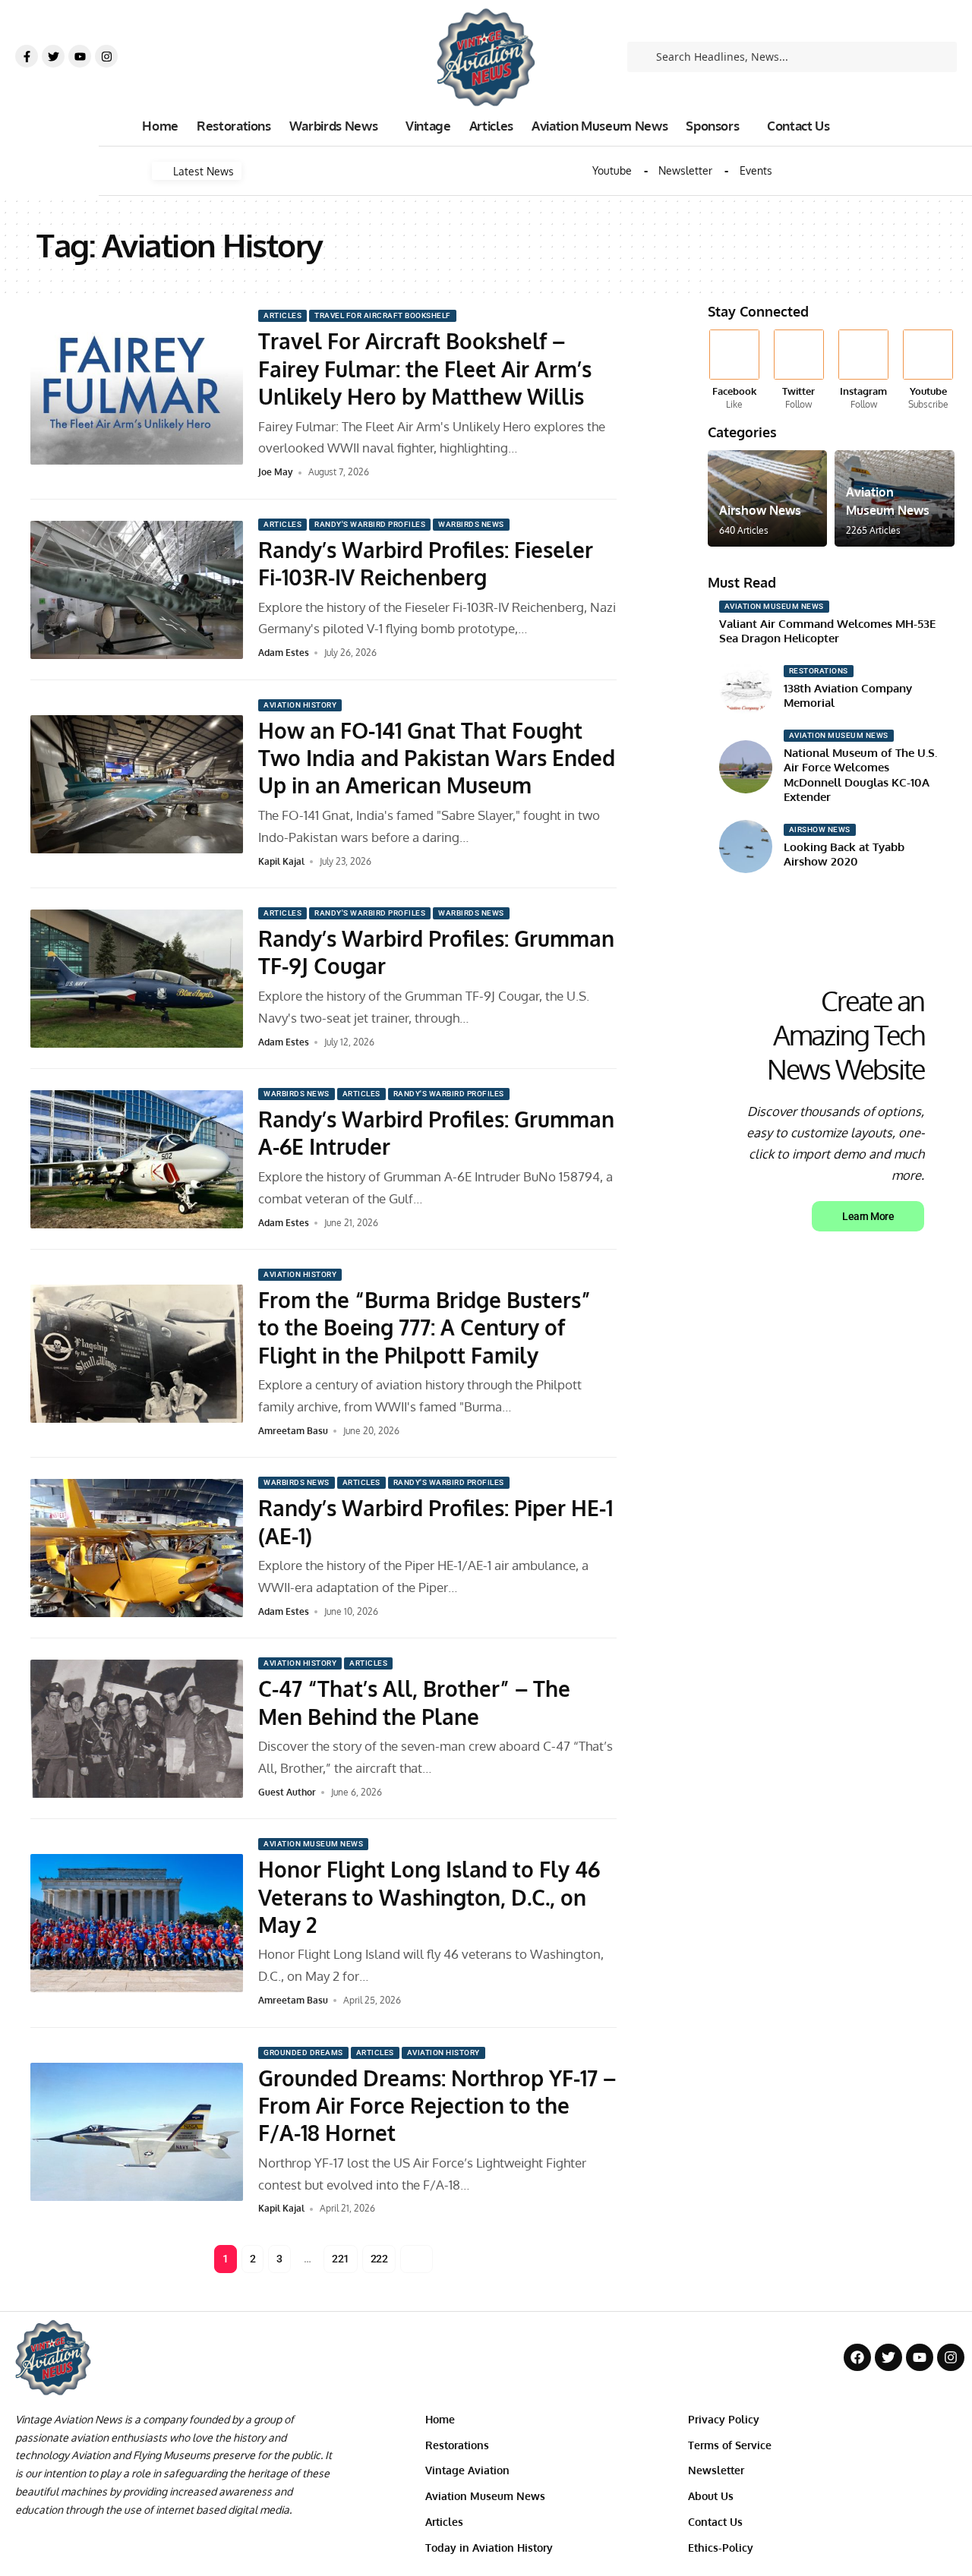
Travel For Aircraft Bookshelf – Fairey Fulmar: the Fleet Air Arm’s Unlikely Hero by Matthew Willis (425, 369)
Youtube (612, 171)
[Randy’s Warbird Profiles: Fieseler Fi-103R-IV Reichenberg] (137, 590)
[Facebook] (734, 370)
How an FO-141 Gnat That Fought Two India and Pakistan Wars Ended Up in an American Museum (437, 758)
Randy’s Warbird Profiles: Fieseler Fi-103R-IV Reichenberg (426, 563)
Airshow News (760, 510)
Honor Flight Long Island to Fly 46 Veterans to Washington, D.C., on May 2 (429, 1897)
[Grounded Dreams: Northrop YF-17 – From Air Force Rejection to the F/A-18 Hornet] (137, 2132)
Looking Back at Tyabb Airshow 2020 (844, 854)
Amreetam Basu (293, 1431)
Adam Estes (284, 653)
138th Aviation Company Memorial (848, 696)
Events (756, 171)
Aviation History (300, 705)
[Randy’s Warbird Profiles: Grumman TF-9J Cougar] (137, 979)
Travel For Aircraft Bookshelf (383, 315)
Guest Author (287, 1792)
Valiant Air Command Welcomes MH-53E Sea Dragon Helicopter (827, 631)
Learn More (868, 1216)
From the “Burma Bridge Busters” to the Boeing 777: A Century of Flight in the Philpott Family (424, 1327)
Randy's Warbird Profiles (370, 524)
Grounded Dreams (303, 2053)
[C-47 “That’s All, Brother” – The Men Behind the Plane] (137, 1729)
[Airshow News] (768, 498)
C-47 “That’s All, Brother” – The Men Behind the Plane (414, 1702)
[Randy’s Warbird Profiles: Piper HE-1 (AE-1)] (137, 1548)
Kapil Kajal (281, 861)
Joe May (276, 472)
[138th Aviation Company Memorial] (746, 688)
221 (341, 2259)
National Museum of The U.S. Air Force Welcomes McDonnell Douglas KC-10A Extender (860, 775)
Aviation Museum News (313, 1844)
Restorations (819, 671)
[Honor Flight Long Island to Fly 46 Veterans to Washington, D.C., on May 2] (137, 1923)
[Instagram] (106, 56)
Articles (282, 315)
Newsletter (685, 171)
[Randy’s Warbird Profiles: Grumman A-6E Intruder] (137, 1159)
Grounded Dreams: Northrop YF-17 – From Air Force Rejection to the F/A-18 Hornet (437, 2106)
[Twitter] (53, 56)
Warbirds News (471, 524)
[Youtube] (80, 56)
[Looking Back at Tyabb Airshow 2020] (746, 847)
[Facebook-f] (27, 56)
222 (379, 2259)
